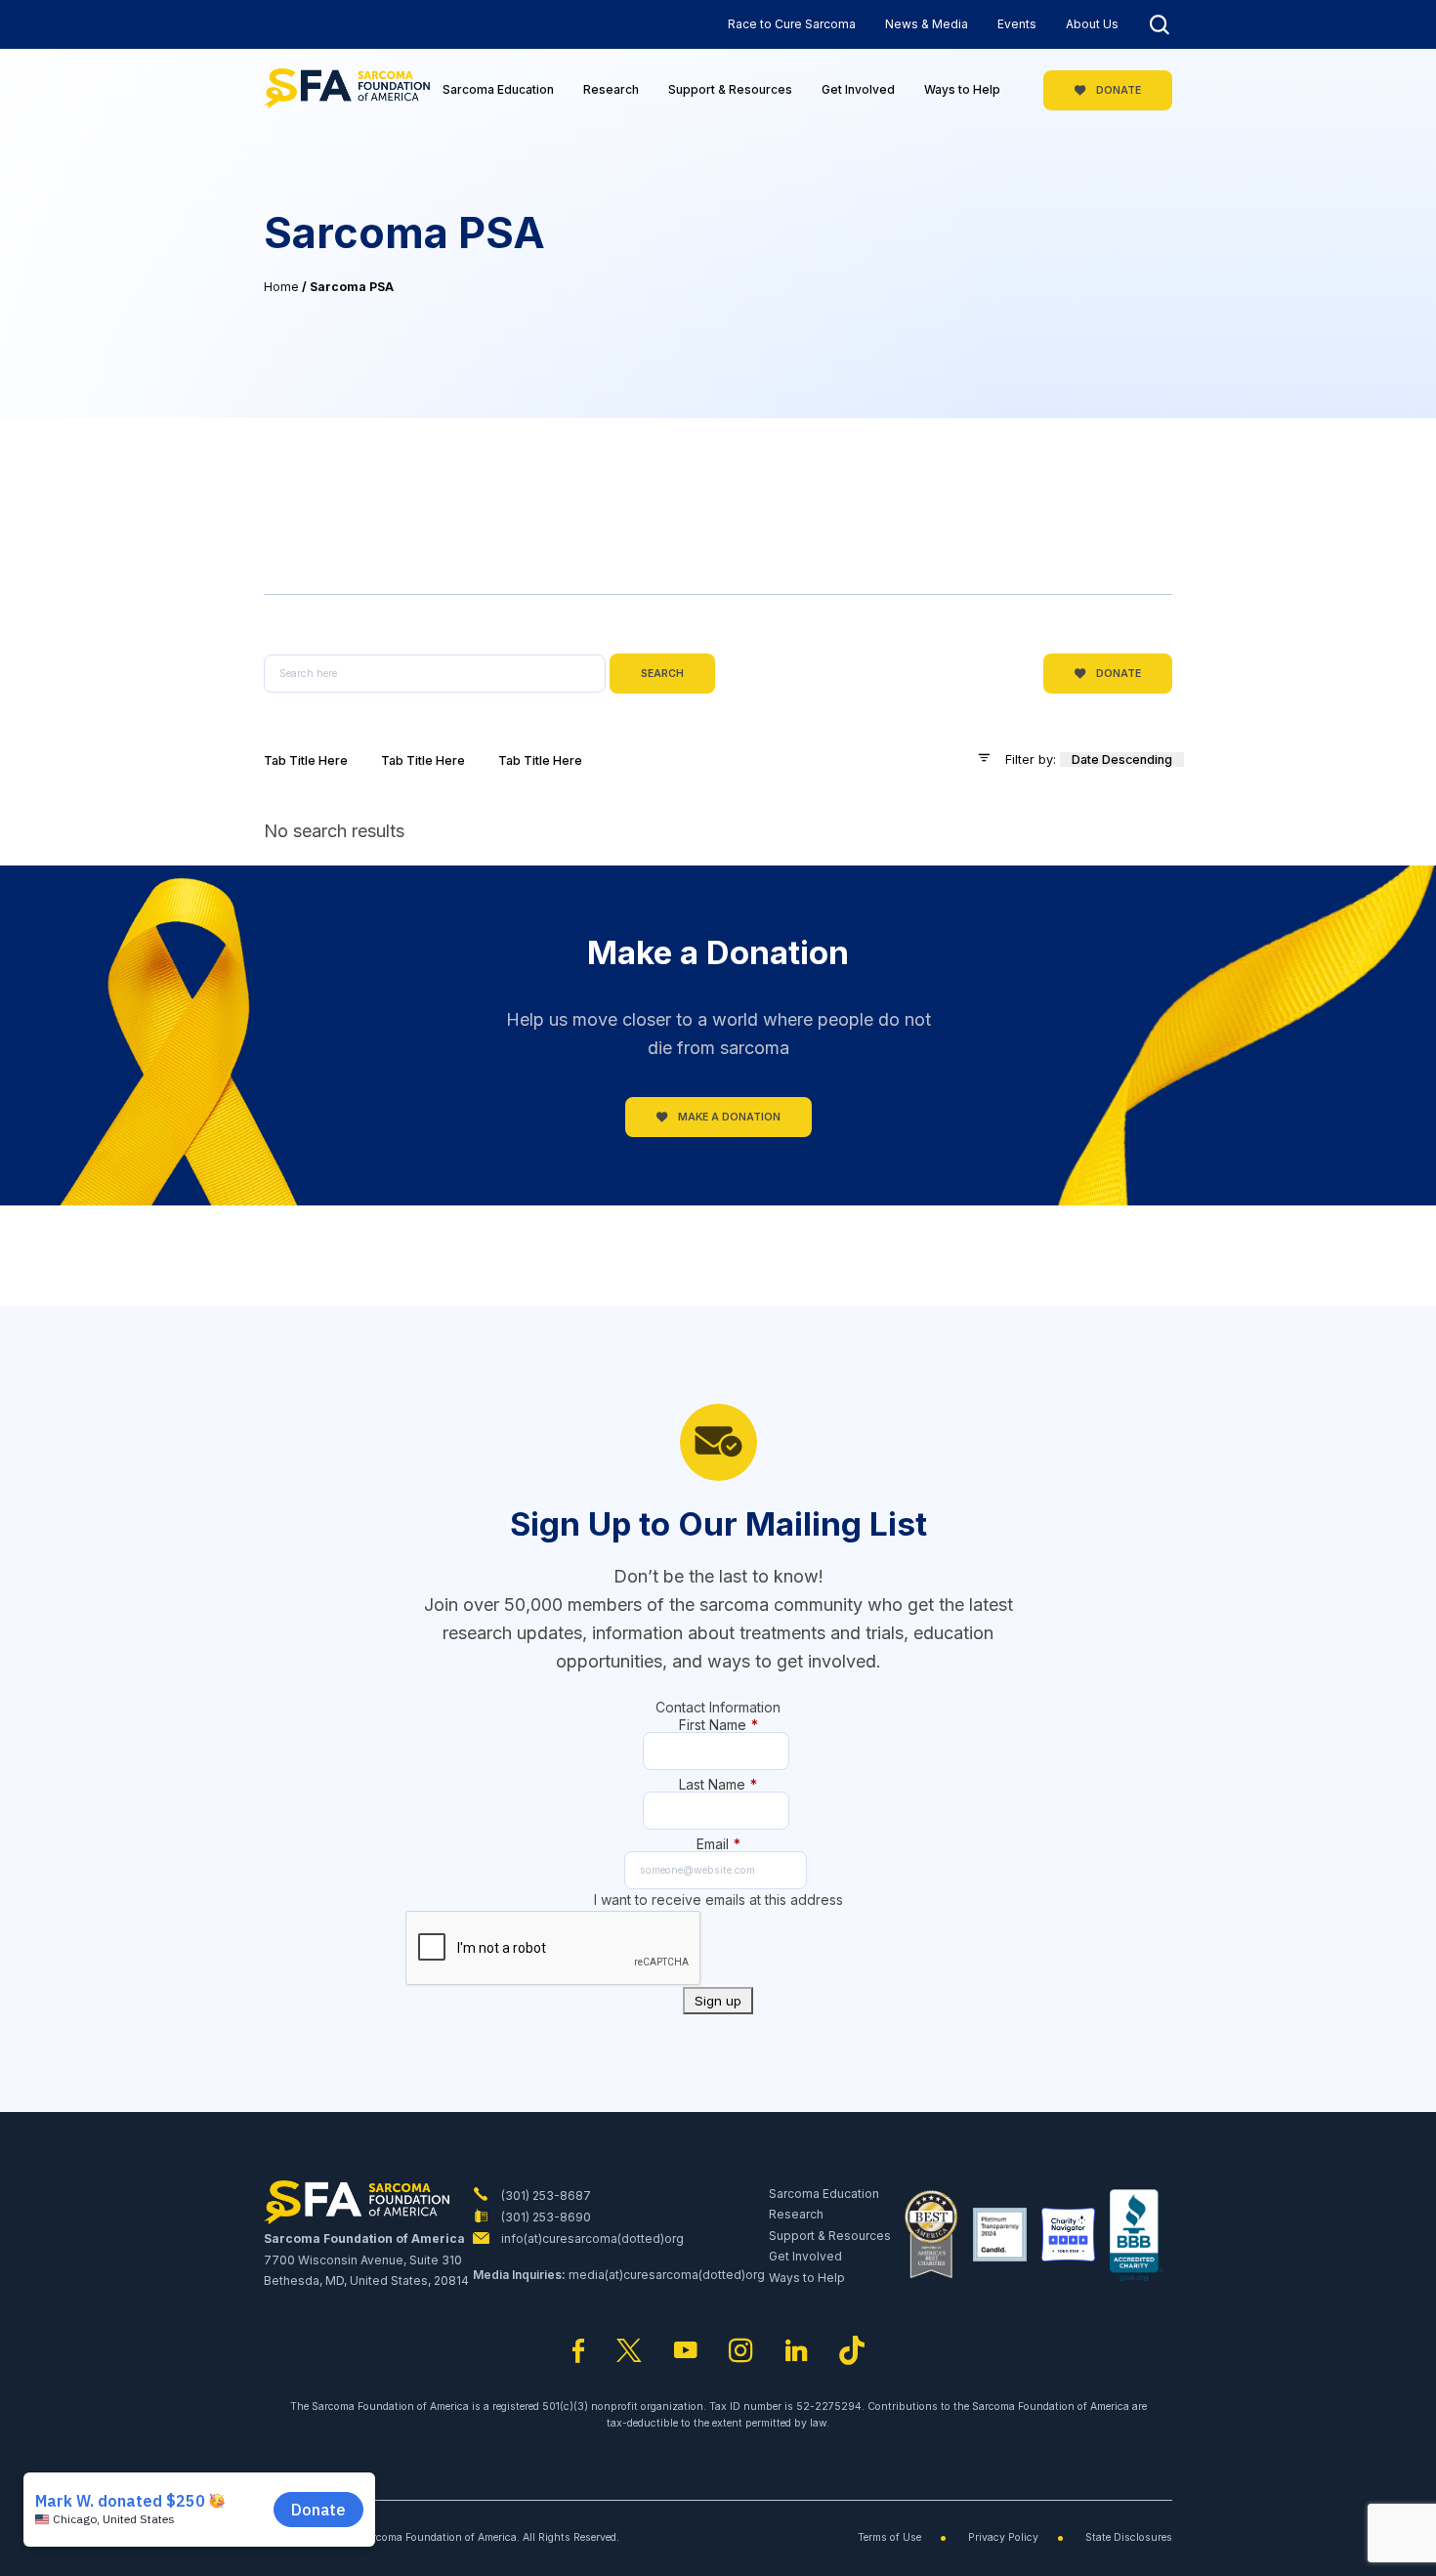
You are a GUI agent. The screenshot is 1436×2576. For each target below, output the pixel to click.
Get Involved (858, 89)
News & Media (927, 24)
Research (611, 89)
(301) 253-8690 (545, 2217)
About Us (1092, 24)
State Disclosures (1129, 2537)
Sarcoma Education (498, 89)
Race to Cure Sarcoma (792, 24)
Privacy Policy (1003, 2537)
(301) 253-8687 (545, 2196)
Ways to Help (962, 89)
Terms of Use (889, 2537)
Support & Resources (730, 89)
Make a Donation (728, 1117)
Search (662, 674)
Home (281, 287)
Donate (1117, 90)
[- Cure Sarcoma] (347, 90)
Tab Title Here (306, 760)
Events (1017, 24)
